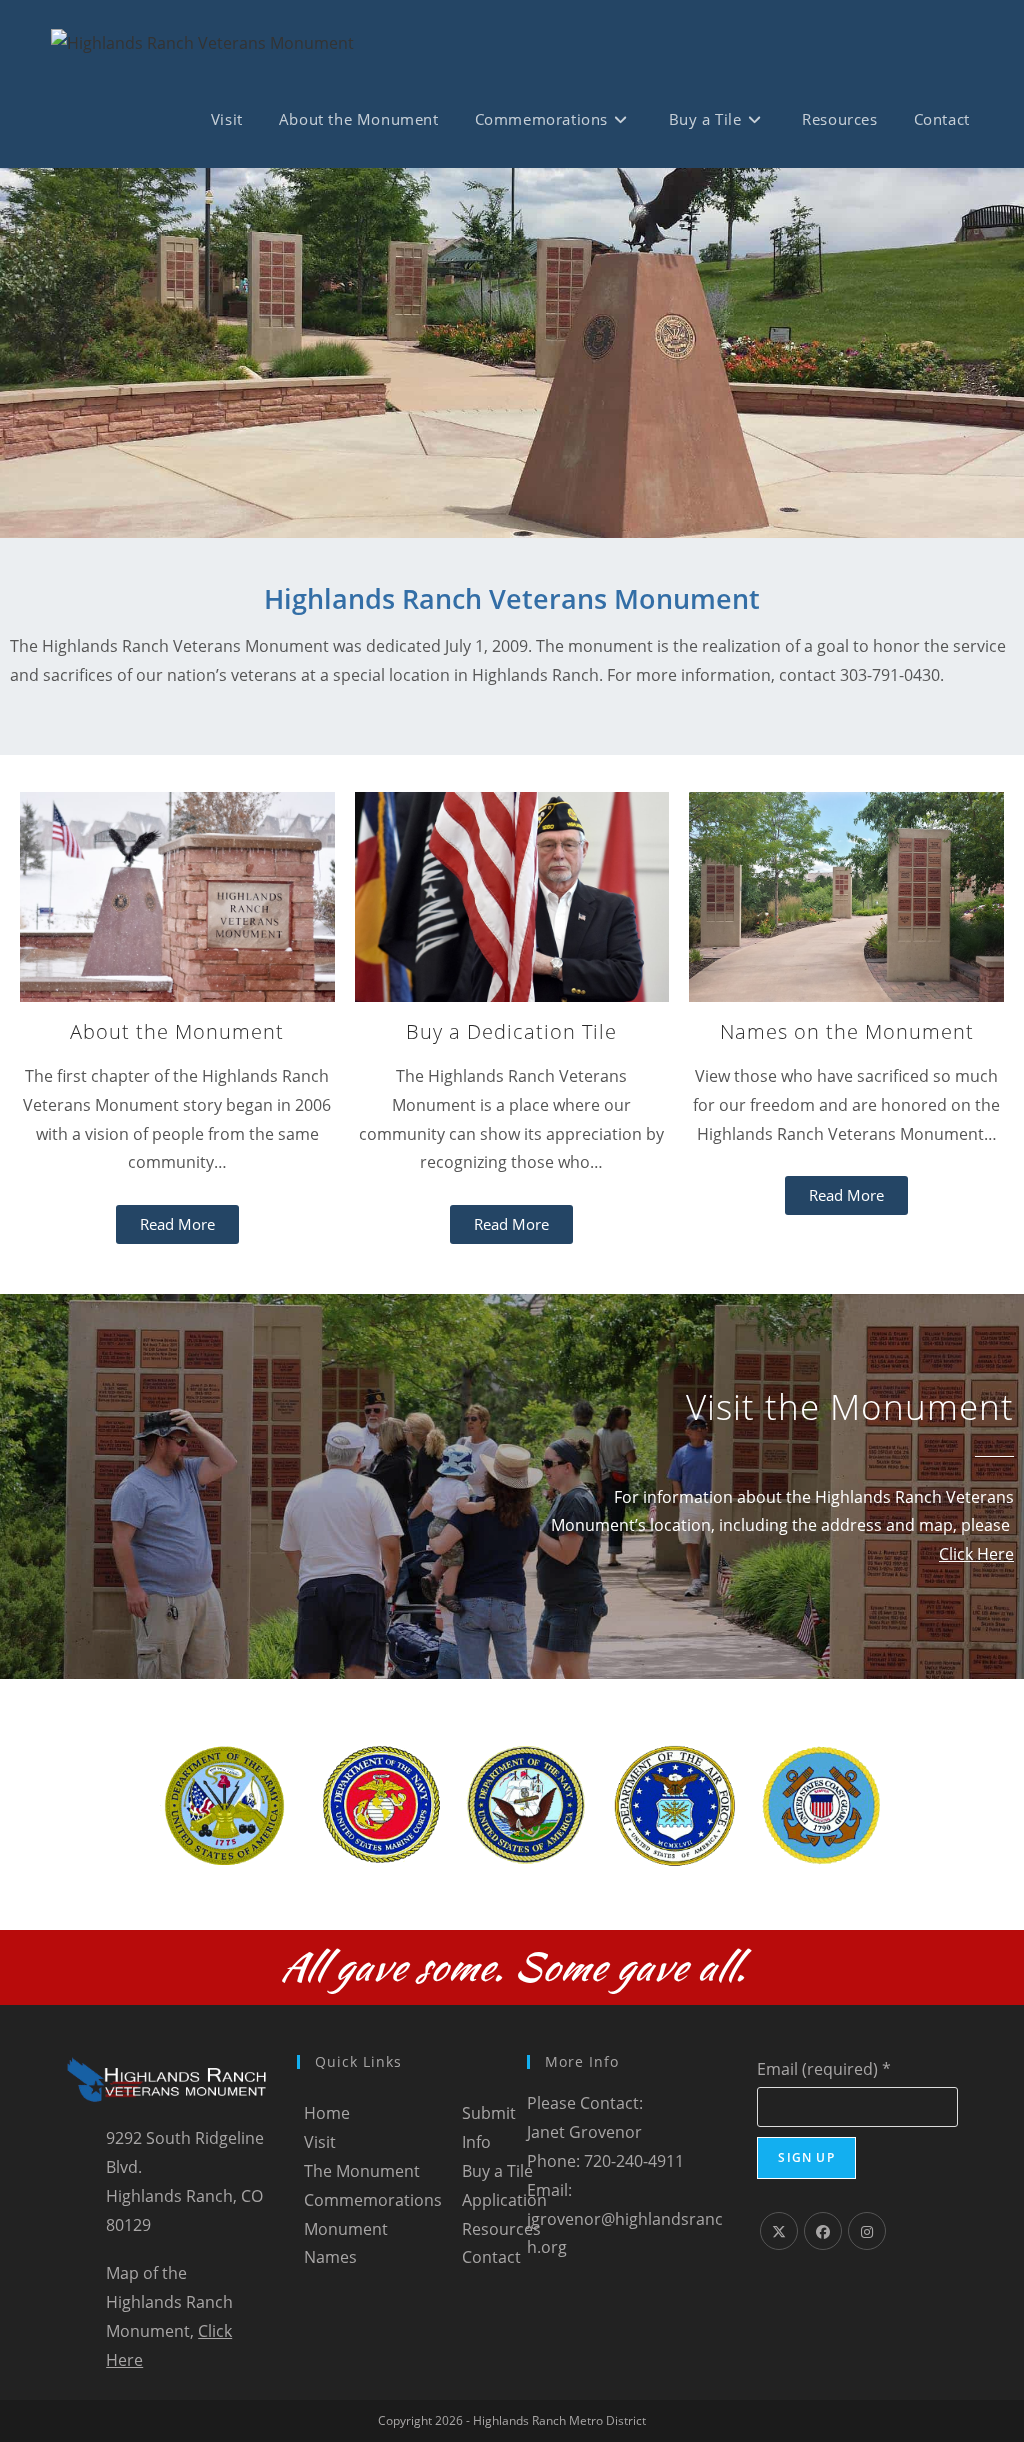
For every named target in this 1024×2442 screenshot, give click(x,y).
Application (504, 2200)
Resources (501, 2229)
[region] (512, 353)
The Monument (362, 2171)
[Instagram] (867, 2231)
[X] (779, 2231)
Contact (491, 2257)
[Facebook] (823, 2231)
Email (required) (824, 2069)
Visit (320, 2142)
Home (327, 2113)
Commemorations (373, 2200)
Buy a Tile (497, 2171)
